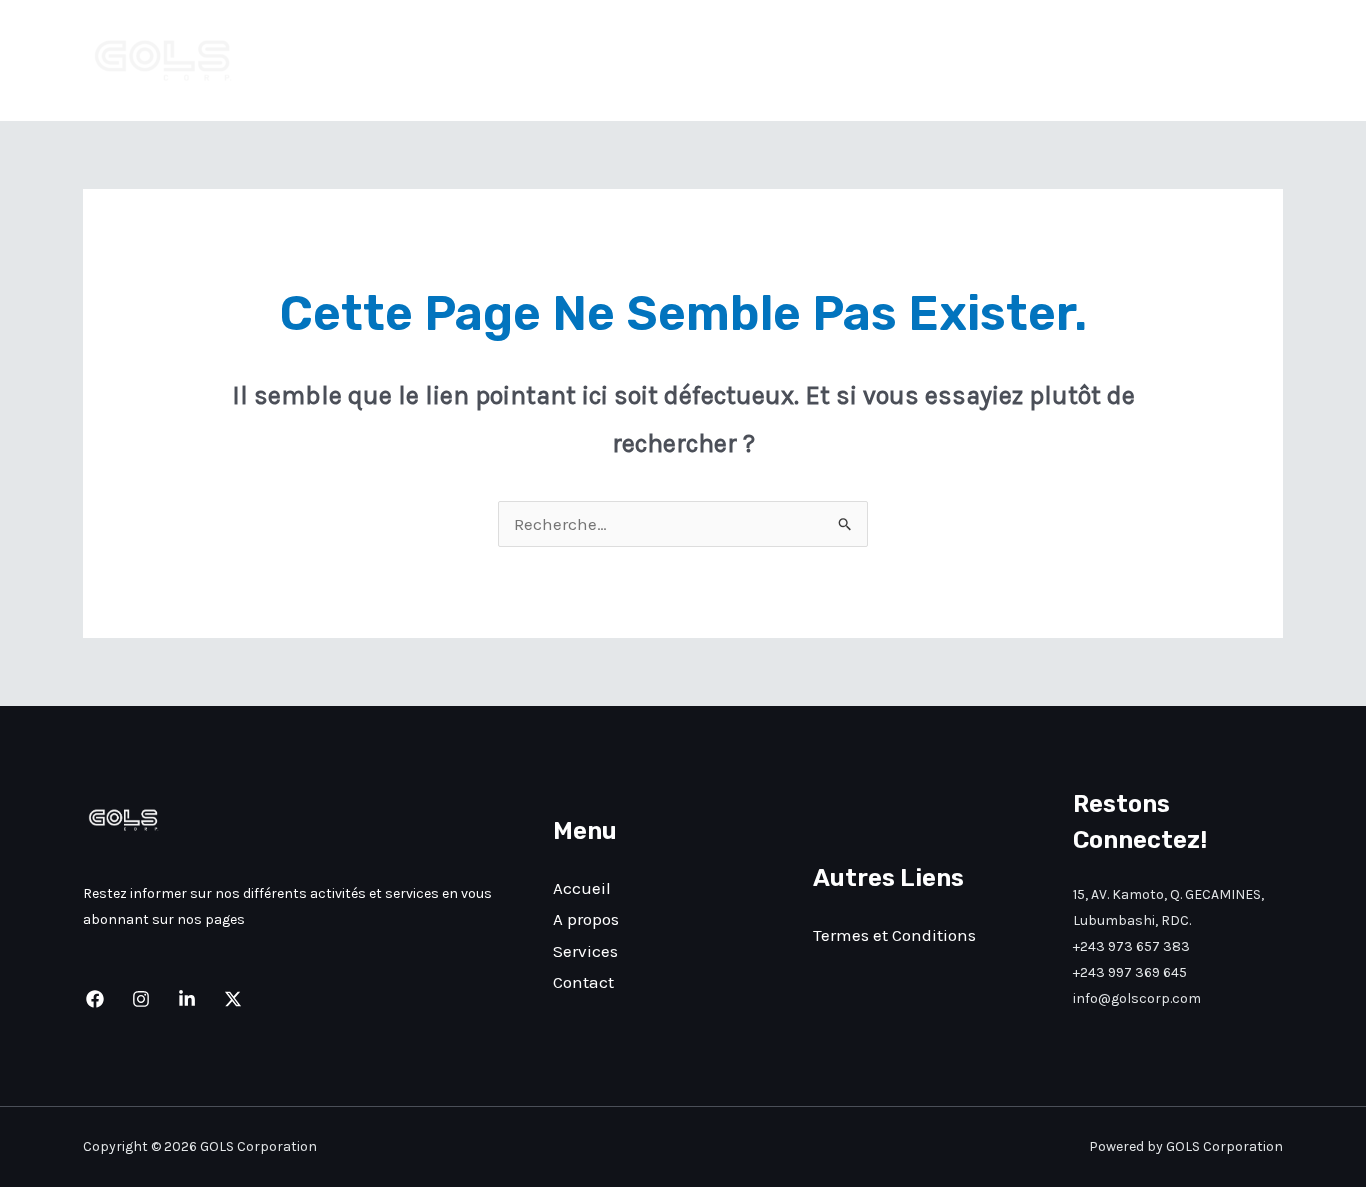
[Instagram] (141, 999)
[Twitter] (233, 999)
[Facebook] (95, 999)
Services (1138, 61)
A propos (1039, 61)
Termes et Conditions (894, 935)
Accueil (943, 61)
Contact (1235, 61)
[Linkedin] (187, 999)
